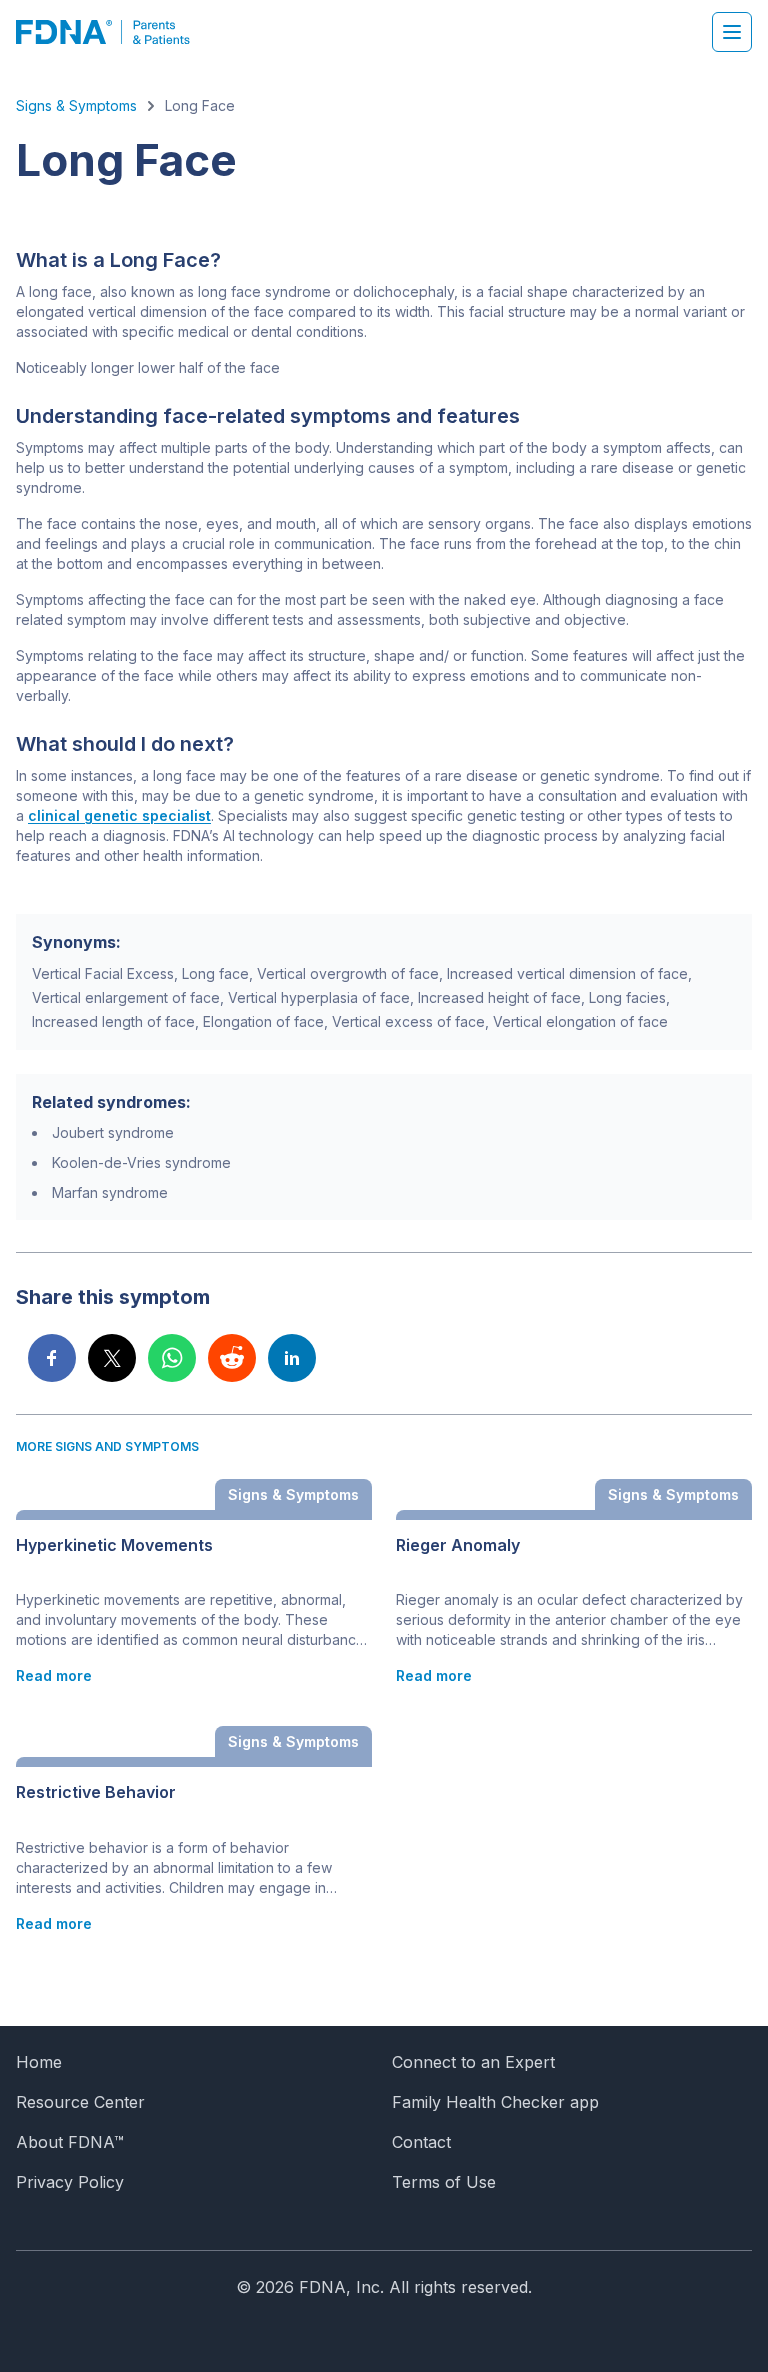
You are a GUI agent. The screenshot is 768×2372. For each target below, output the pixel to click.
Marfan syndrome (110, 1192)
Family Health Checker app (495, 2102)
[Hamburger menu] (732, 32)
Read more (54, 1675)
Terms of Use (444, 2182)
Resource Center (80, 2102)
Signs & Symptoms (76, 105)
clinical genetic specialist (119, 815)
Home (39, 2062)
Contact (421, 2142)
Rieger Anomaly (458, 1545)
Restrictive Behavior (96, 1792)
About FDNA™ (70, 2142)
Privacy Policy (70, 2182)
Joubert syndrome (113, 1132)
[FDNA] (113, 32)
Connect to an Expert (473, 2062)
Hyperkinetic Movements (114, 1545)
